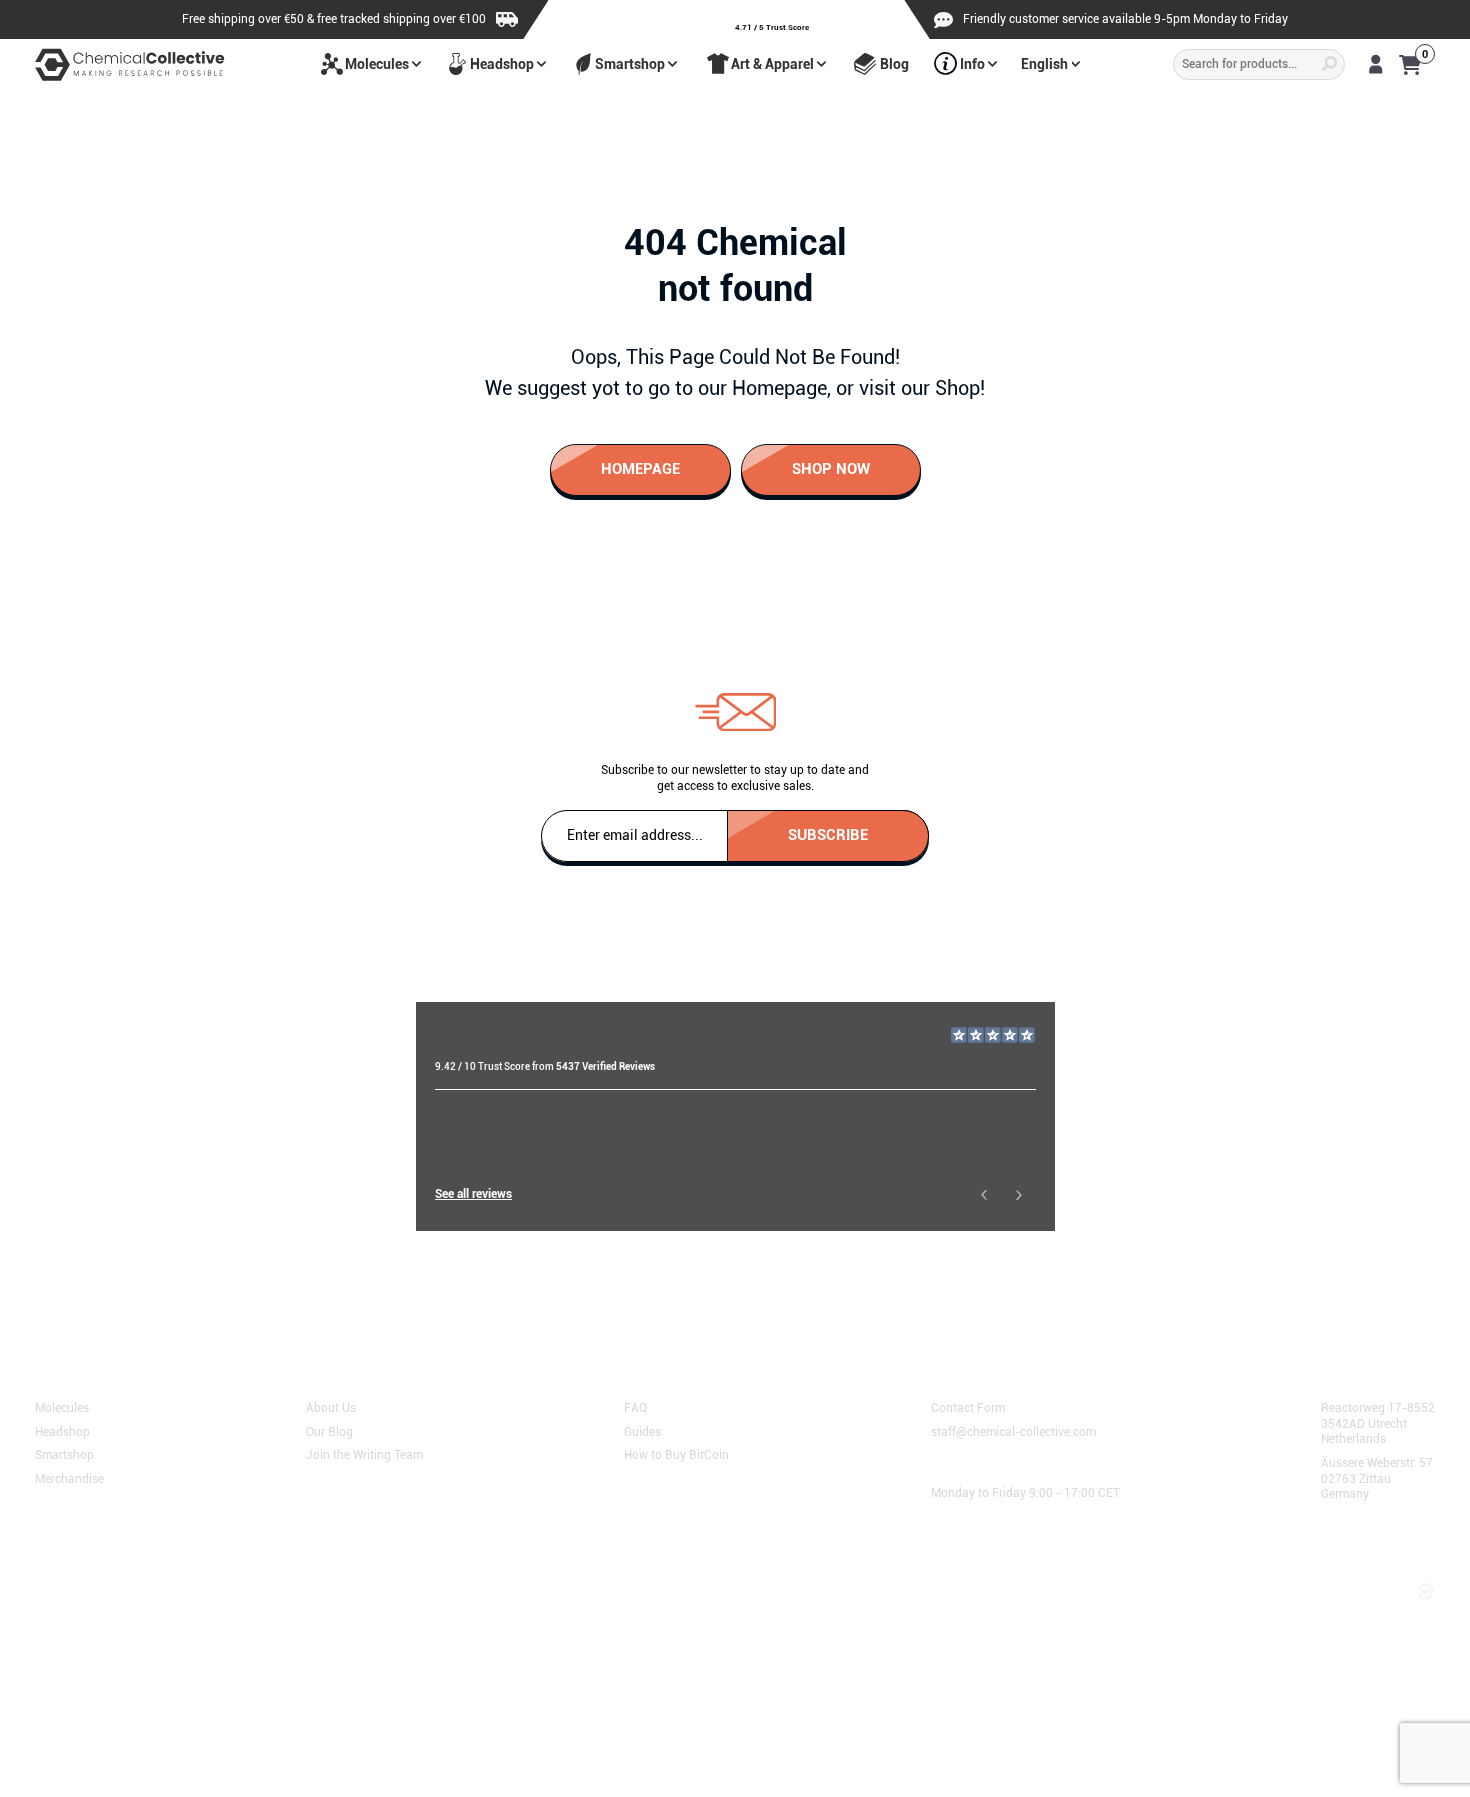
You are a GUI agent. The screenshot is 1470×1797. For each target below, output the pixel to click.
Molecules (377, 64)
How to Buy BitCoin (676, 1454)
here (499, 1292)
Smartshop (630, 64)
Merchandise (69, 1478)
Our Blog (329, 1430)
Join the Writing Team (364, 1454)
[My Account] (1375, 64)
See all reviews (473, 1194)
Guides (642, 1430)
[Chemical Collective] (130, 64)
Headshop (502, 64)
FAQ (635, 1407)
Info (972, 64)
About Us (331, 1407)
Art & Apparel (772, 64)
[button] (983, 1194)
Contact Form (968, 1407)
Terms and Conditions (103, 1570)
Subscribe (828, 834)
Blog (894, 64)
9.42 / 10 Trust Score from (545, 1066)
